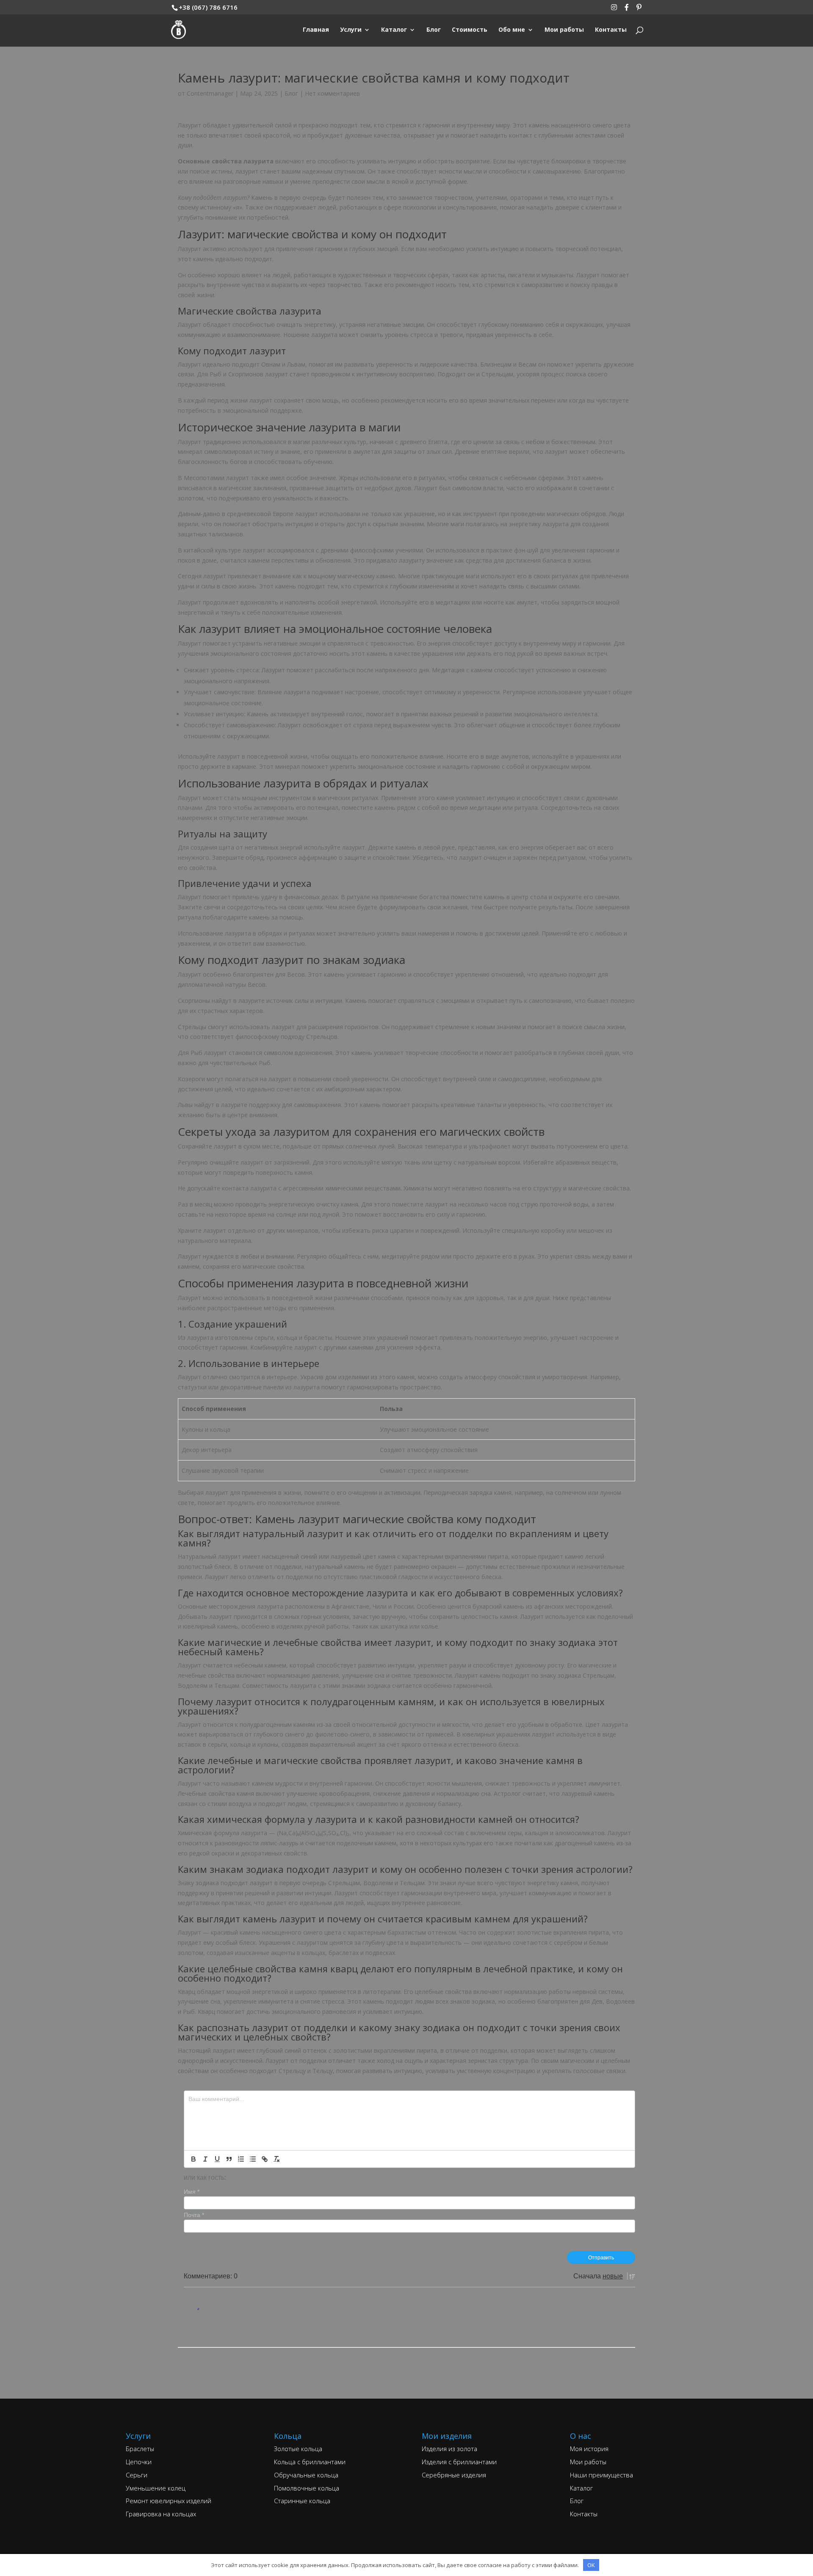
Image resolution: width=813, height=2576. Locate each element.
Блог (291, 93)
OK (591, 2565)
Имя (192, 2192)
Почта (194, 2215)
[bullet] (253, 2159)
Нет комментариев (332, 93)
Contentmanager (210, 93)
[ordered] (241, 2159)
